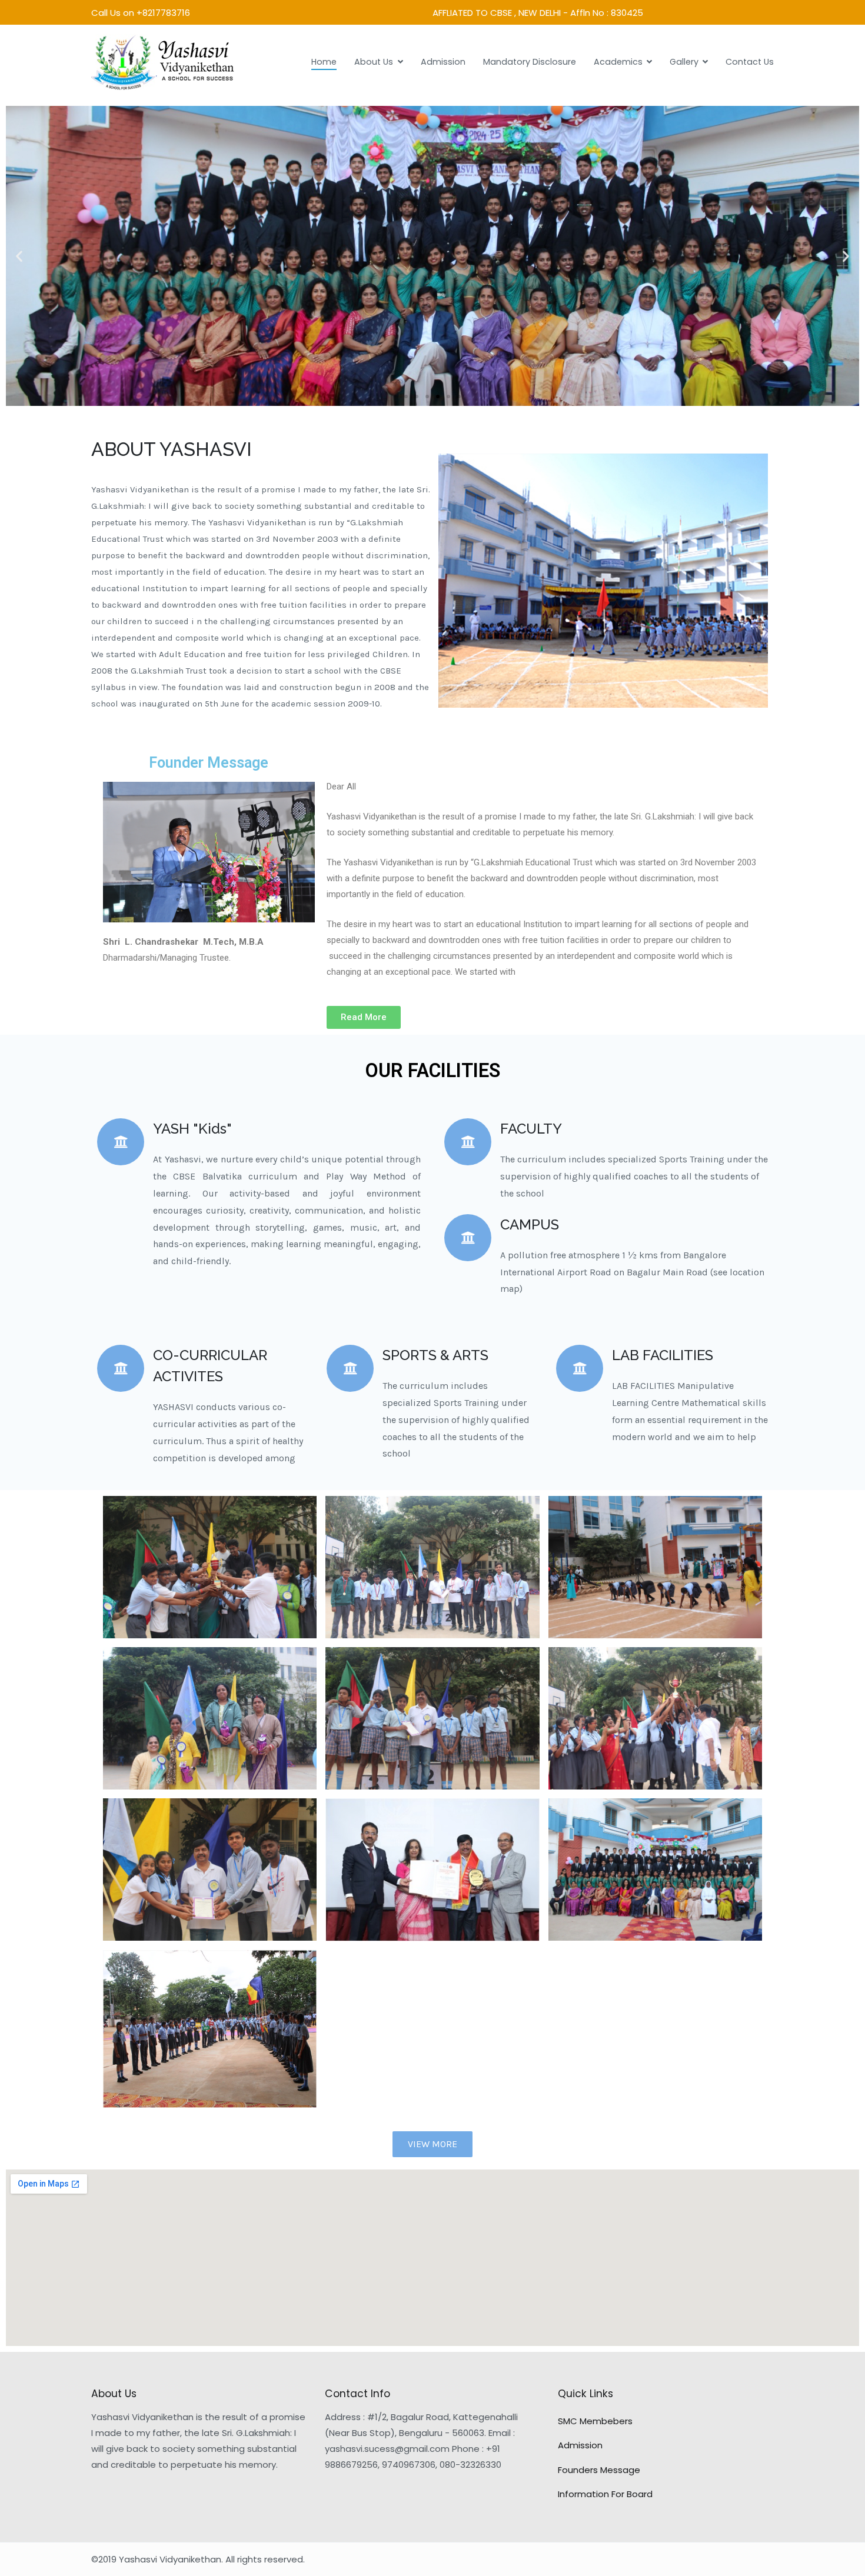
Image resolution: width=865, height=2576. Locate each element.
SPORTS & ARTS (435, 1355)
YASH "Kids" (192, 1129)
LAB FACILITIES (663, 1355)
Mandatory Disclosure (530, 62)
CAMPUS (530, 1224)
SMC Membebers (595, 2421)
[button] (406, 396)
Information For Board (605, 2494)
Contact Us (750, 62)
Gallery (684, 62)
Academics (618, 62)
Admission (443, 62)
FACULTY (531, 1129)
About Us (374, 62)
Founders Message (599, 2470)
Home (324, 62)
